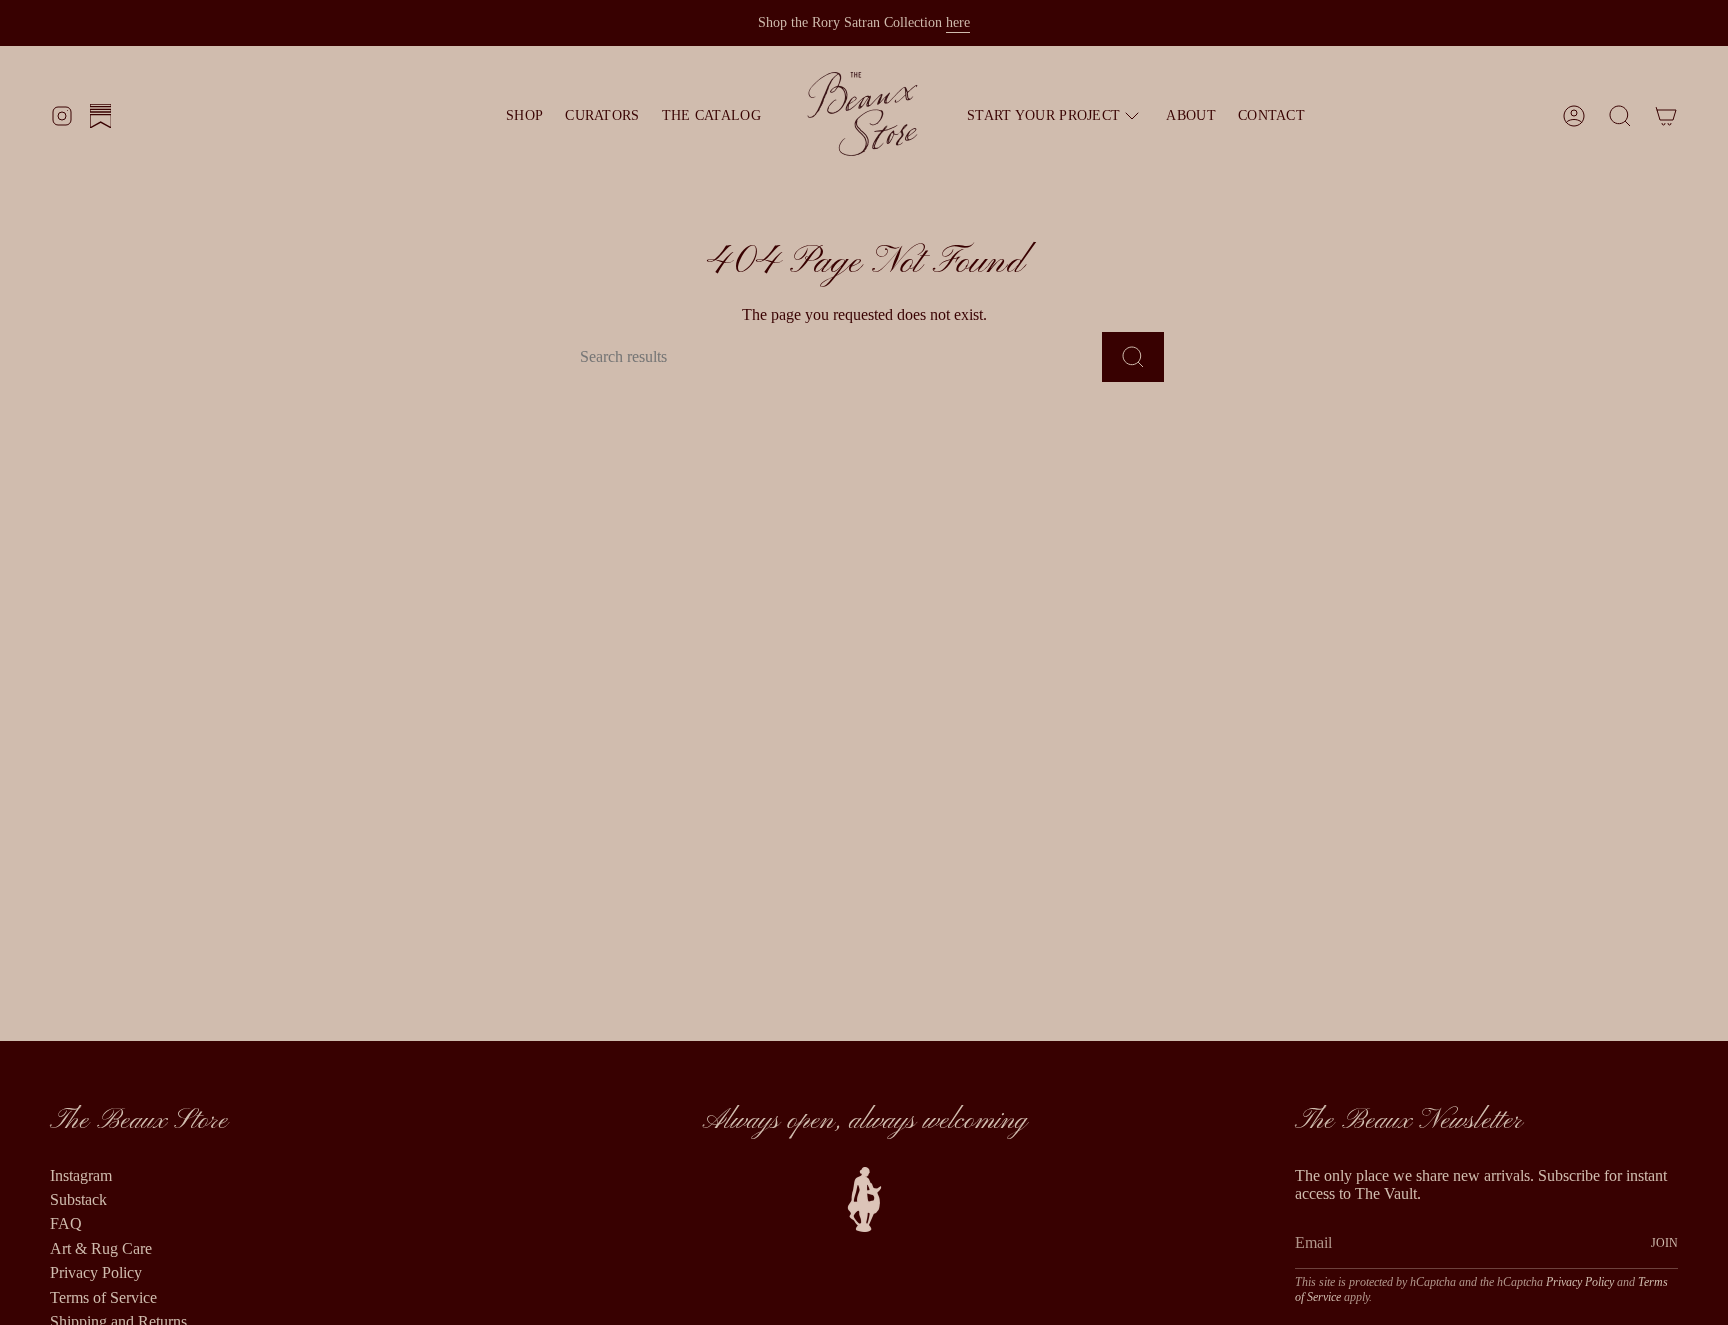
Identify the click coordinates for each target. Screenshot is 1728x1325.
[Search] (1133, 357)
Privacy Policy (96, 1272)
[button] (1055, 116)
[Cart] (1666, 116)
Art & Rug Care (101, 1248)
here (958, 22)
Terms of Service (103, 1297)
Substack (78, 1199)
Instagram (81, 1175)
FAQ (66, 1223)
